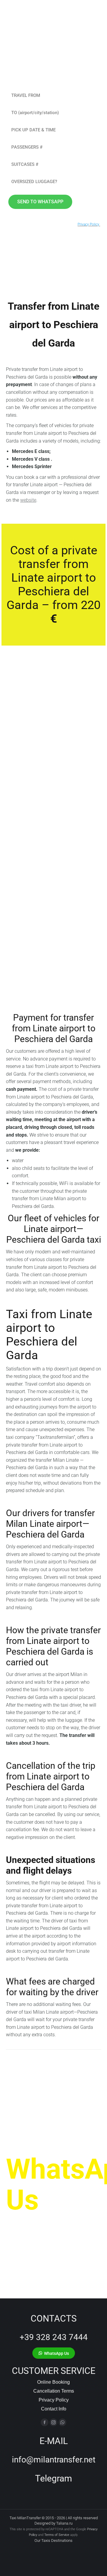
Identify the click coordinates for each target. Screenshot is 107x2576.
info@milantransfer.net (54, 2460)
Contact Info (54, 2409)
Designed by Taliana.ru (53, 2523)
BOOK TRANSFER (35, 876)
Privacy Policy (54, 2400)
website (28, 500)
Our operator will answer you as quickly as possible (50, 2235)
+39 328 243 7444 (54, 2337)
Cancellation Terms (54, 2391)
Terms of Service (57, 2535)
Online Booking (53, 2382)
